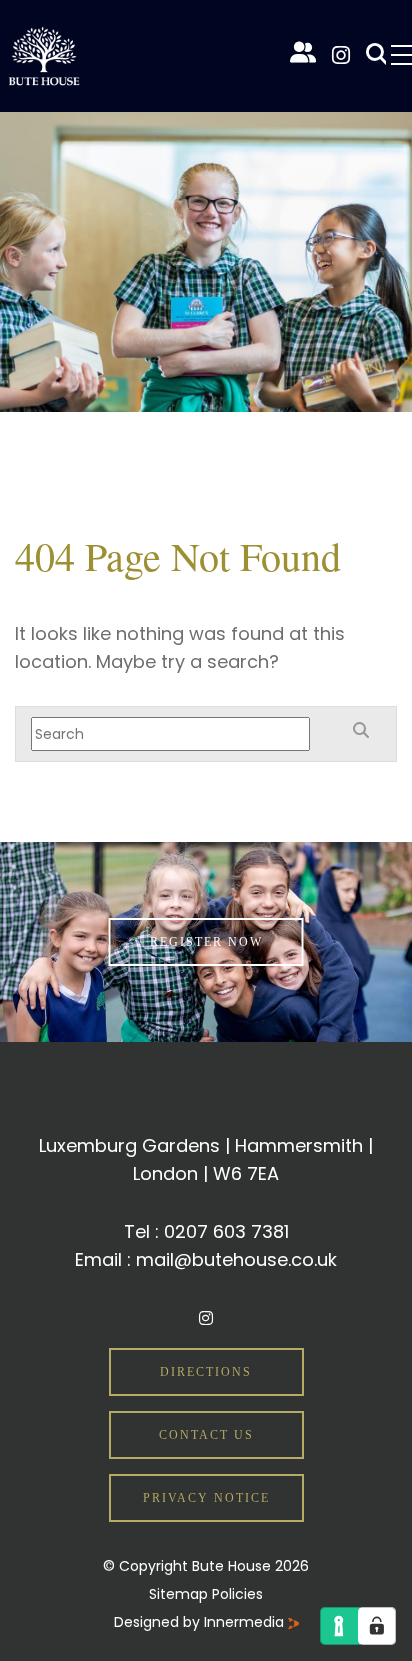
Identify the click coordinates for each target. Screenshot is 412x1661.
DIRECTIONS (206, 1372)
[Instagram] (341, 55)
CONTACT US (206, 1435)
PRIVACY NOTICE (206, 1498)
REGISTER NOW (206, 942)
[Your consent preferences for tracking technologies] (377, 1626)
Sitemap (178, 1594)
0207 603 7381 (226, 1231)
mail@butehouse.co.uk (236, 1259)
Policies (237, 1594)
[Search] (373, 55)
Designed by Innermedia (201, 1622)
